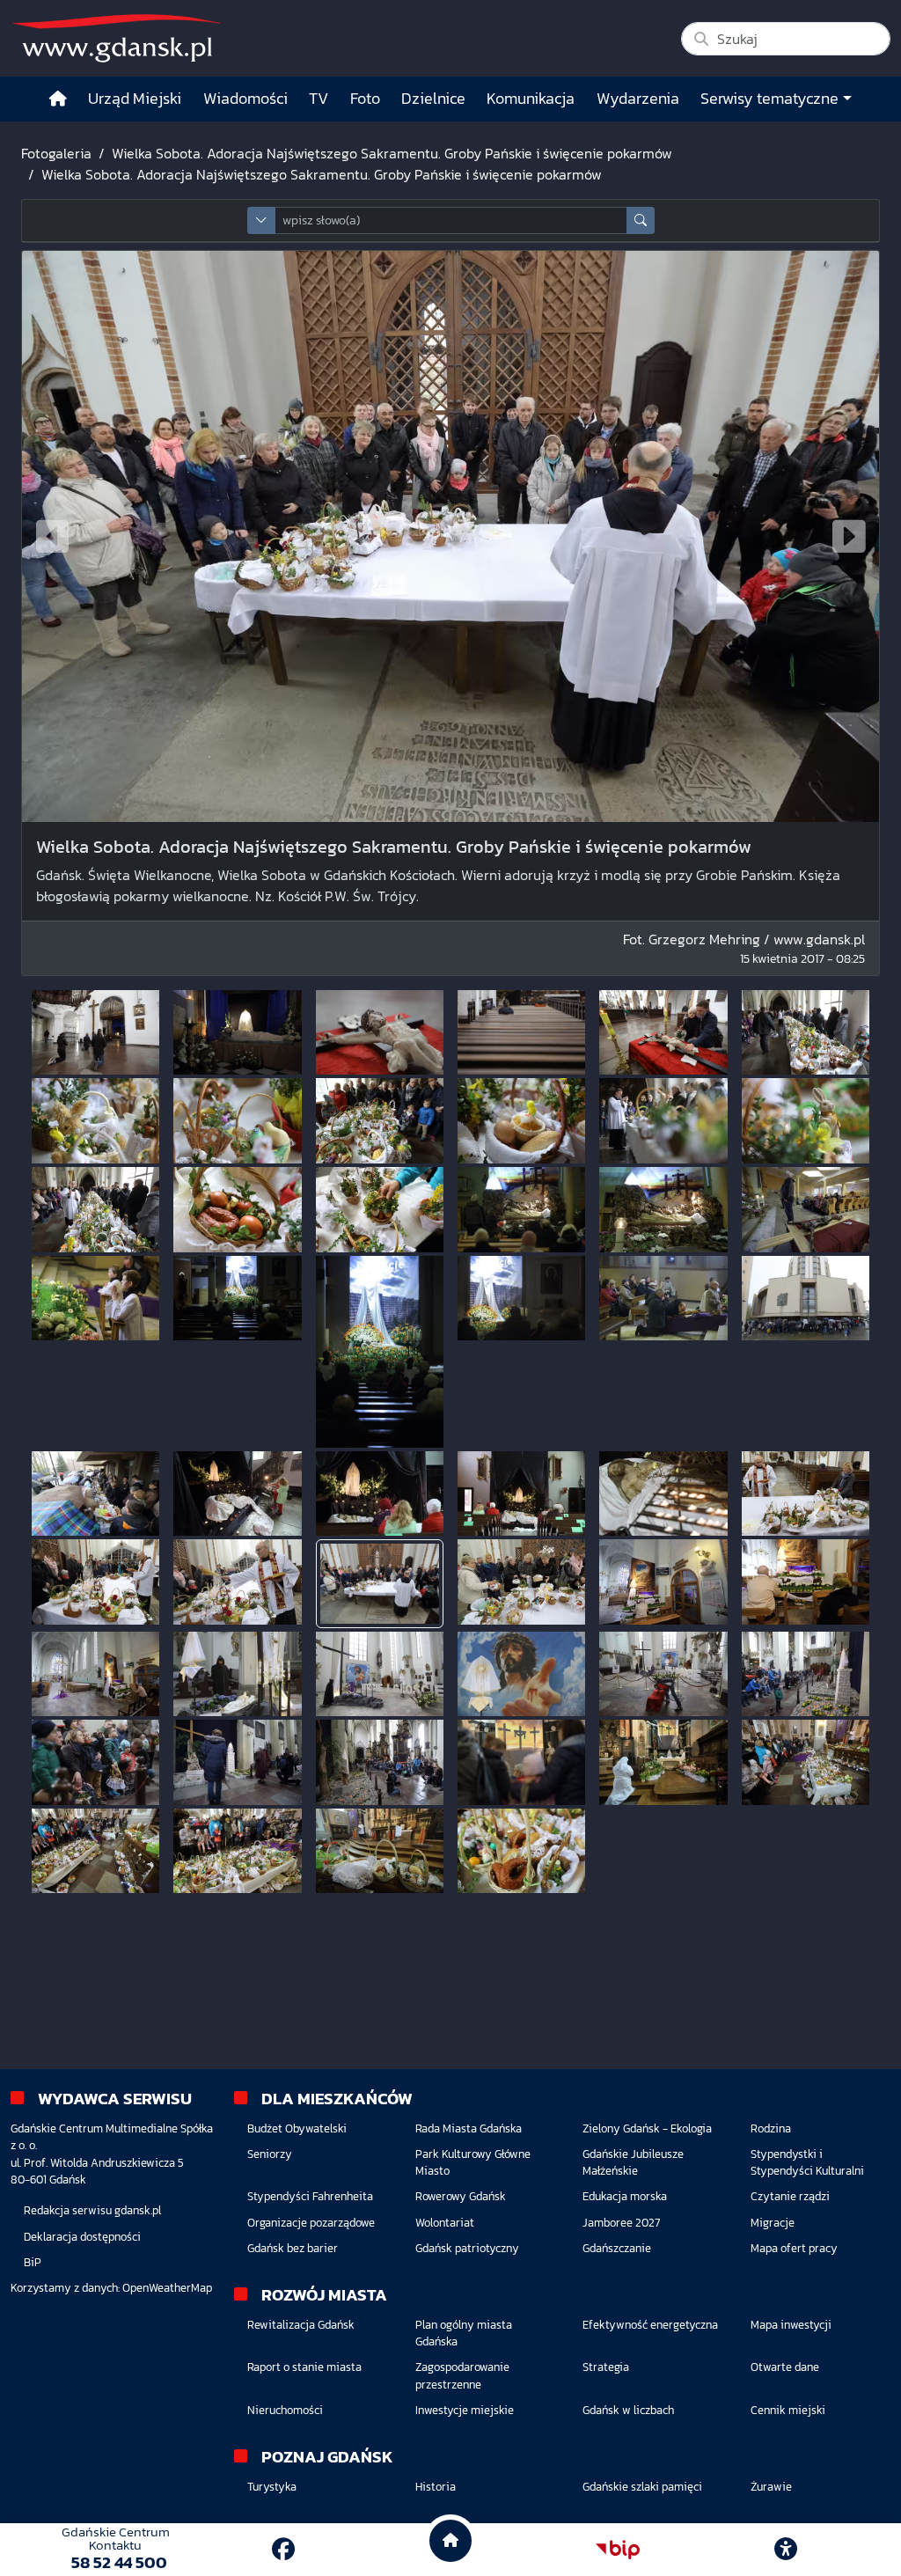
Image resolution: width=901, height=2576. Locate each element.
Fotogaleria (56, 153)
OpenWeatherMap (167, 2288)
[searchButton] (641, 220)
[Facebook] (283, 2549)
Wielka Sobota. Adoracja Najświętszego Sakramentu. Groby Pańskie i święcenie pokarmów (392, 153)
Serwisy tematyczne (769, 99)
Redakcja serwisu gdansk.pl (92, 2210)
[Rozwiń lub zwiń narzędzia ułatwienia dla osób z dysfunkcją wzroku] (786, 2550)
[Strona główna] (58, 99)
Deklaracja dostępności (82, 2237)
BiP (33, 2262)
